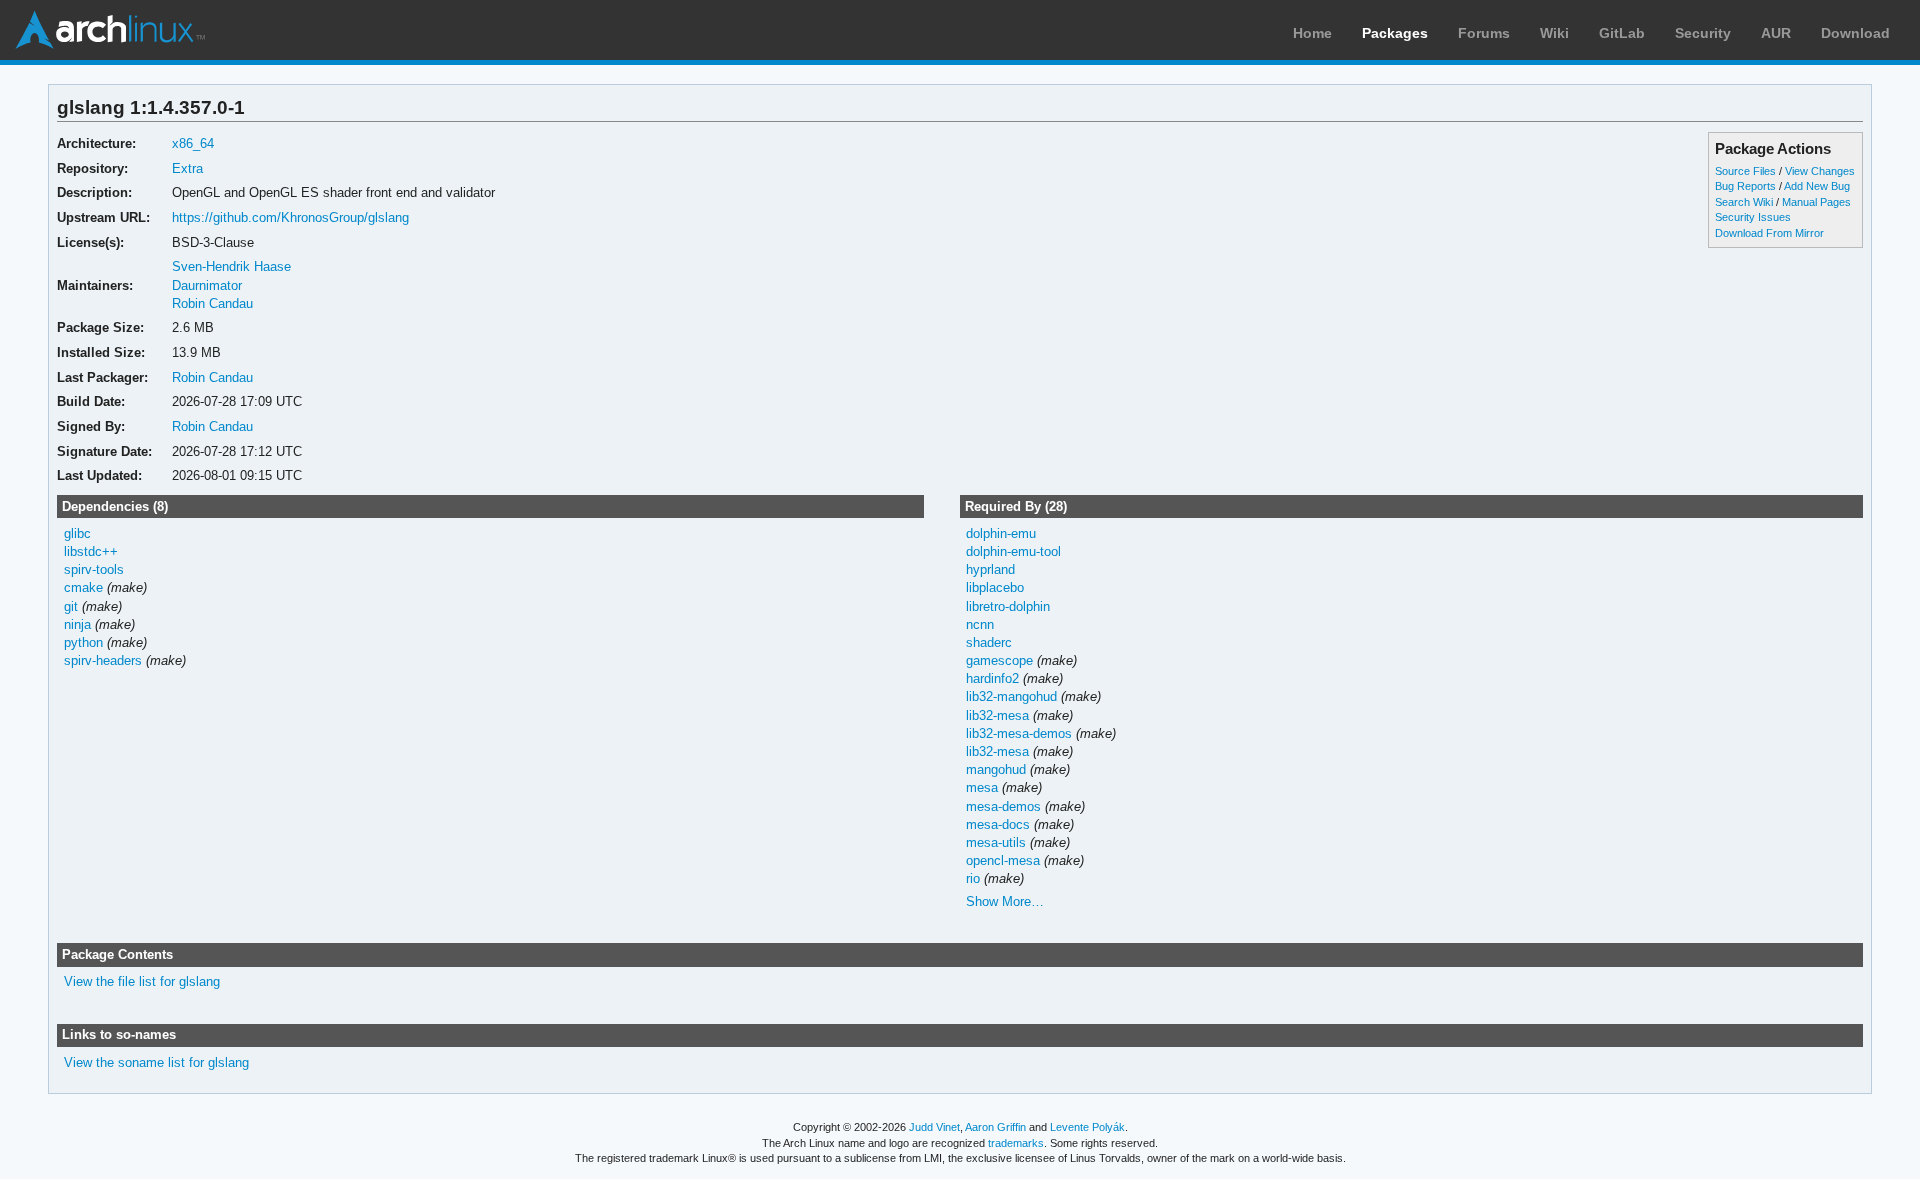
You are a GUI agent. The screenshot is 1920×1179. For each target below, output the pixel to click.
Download (1855, 33)
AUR (1776, 33)
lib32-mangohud (1011, 696)
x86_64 (193, 143)
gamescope (999, 660)
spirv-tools (94, 569)
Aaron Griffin (995, 1127)
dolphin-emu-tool (1013, 551)
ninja (77, 624)
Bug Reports (1745, 186)
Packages (1395, 33)
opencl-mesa (1003, 860)
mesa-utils (996, 842)
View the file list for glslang (142, 981)
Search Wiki (1744, 202)
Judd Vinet (934, 1127)
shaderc (989, 642)
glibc (77, 533)
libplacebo (995, 587)
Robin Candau (212, 303)
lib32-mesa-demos (1019, 733)
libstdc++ (91, 551)
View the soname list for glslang (156, 1062)
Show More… (1005, 901)
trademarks (1016, 1143)
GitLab (1622, 33)
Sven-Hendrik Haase (231, 266)
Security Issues (1753, 217)
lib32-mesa (997, 715)
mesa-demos (1003, 806)
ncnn (980, 624)
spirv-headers (103, 660)
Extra (187, 168)
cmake (83, 587)
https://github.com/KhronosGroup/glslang (290, 217)
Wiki (1554, 33)
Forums (1484, 33)
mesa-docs (998, 824)
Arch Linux (110, 30)
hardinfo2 (992, 678)
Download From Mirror (1769, 233)
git (71, 606)
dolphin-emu (1001, 533)
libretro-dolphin (1008, 606)
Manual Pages (1816, 202)
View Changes (1820, 171)
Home (1312, 33)
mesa (982, 787)
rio (973, 878)
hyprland (990, 569)
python (83, 642)
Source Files (1745, 171)
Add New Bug (1817, 186)
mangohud (996, 769)
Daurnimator (207, 285)
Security (1703, 33)
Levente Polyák (1087, 1127)
